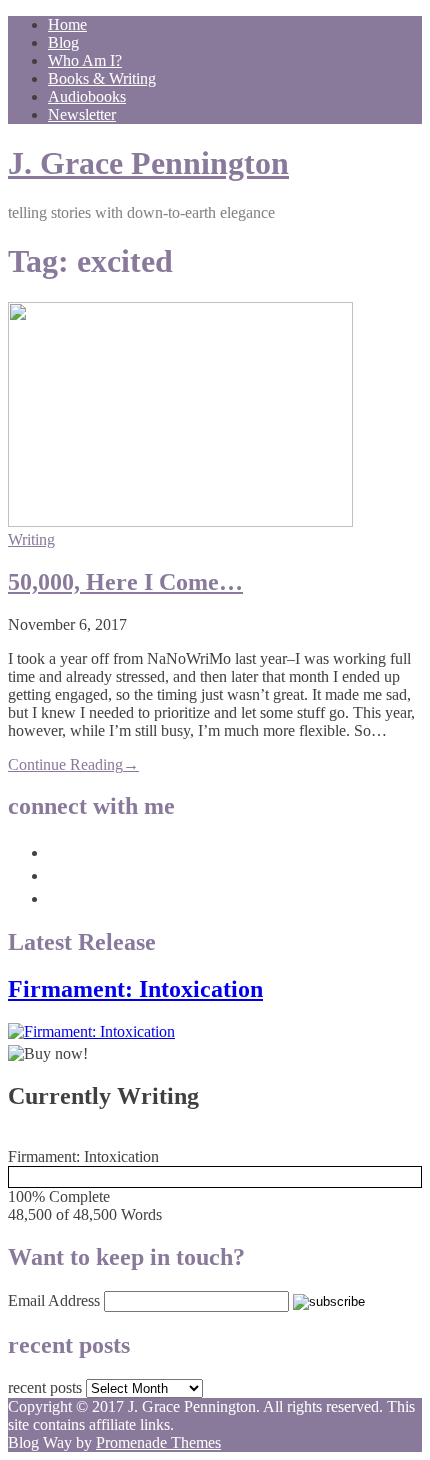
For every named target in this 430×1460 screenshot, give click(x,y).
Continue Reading (73, 764)
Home (67, 24)
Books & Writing (102, 78)
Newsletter (82, 114)
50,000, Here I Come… (125, 582)
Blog (63, 42)
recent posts (45, 1387)
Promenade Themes (158, 1442)
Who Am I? (85, 60)
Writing (31, 539)
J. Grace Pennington (148, 163)
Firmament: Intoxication (135, 989)
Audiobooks (87, 96)
